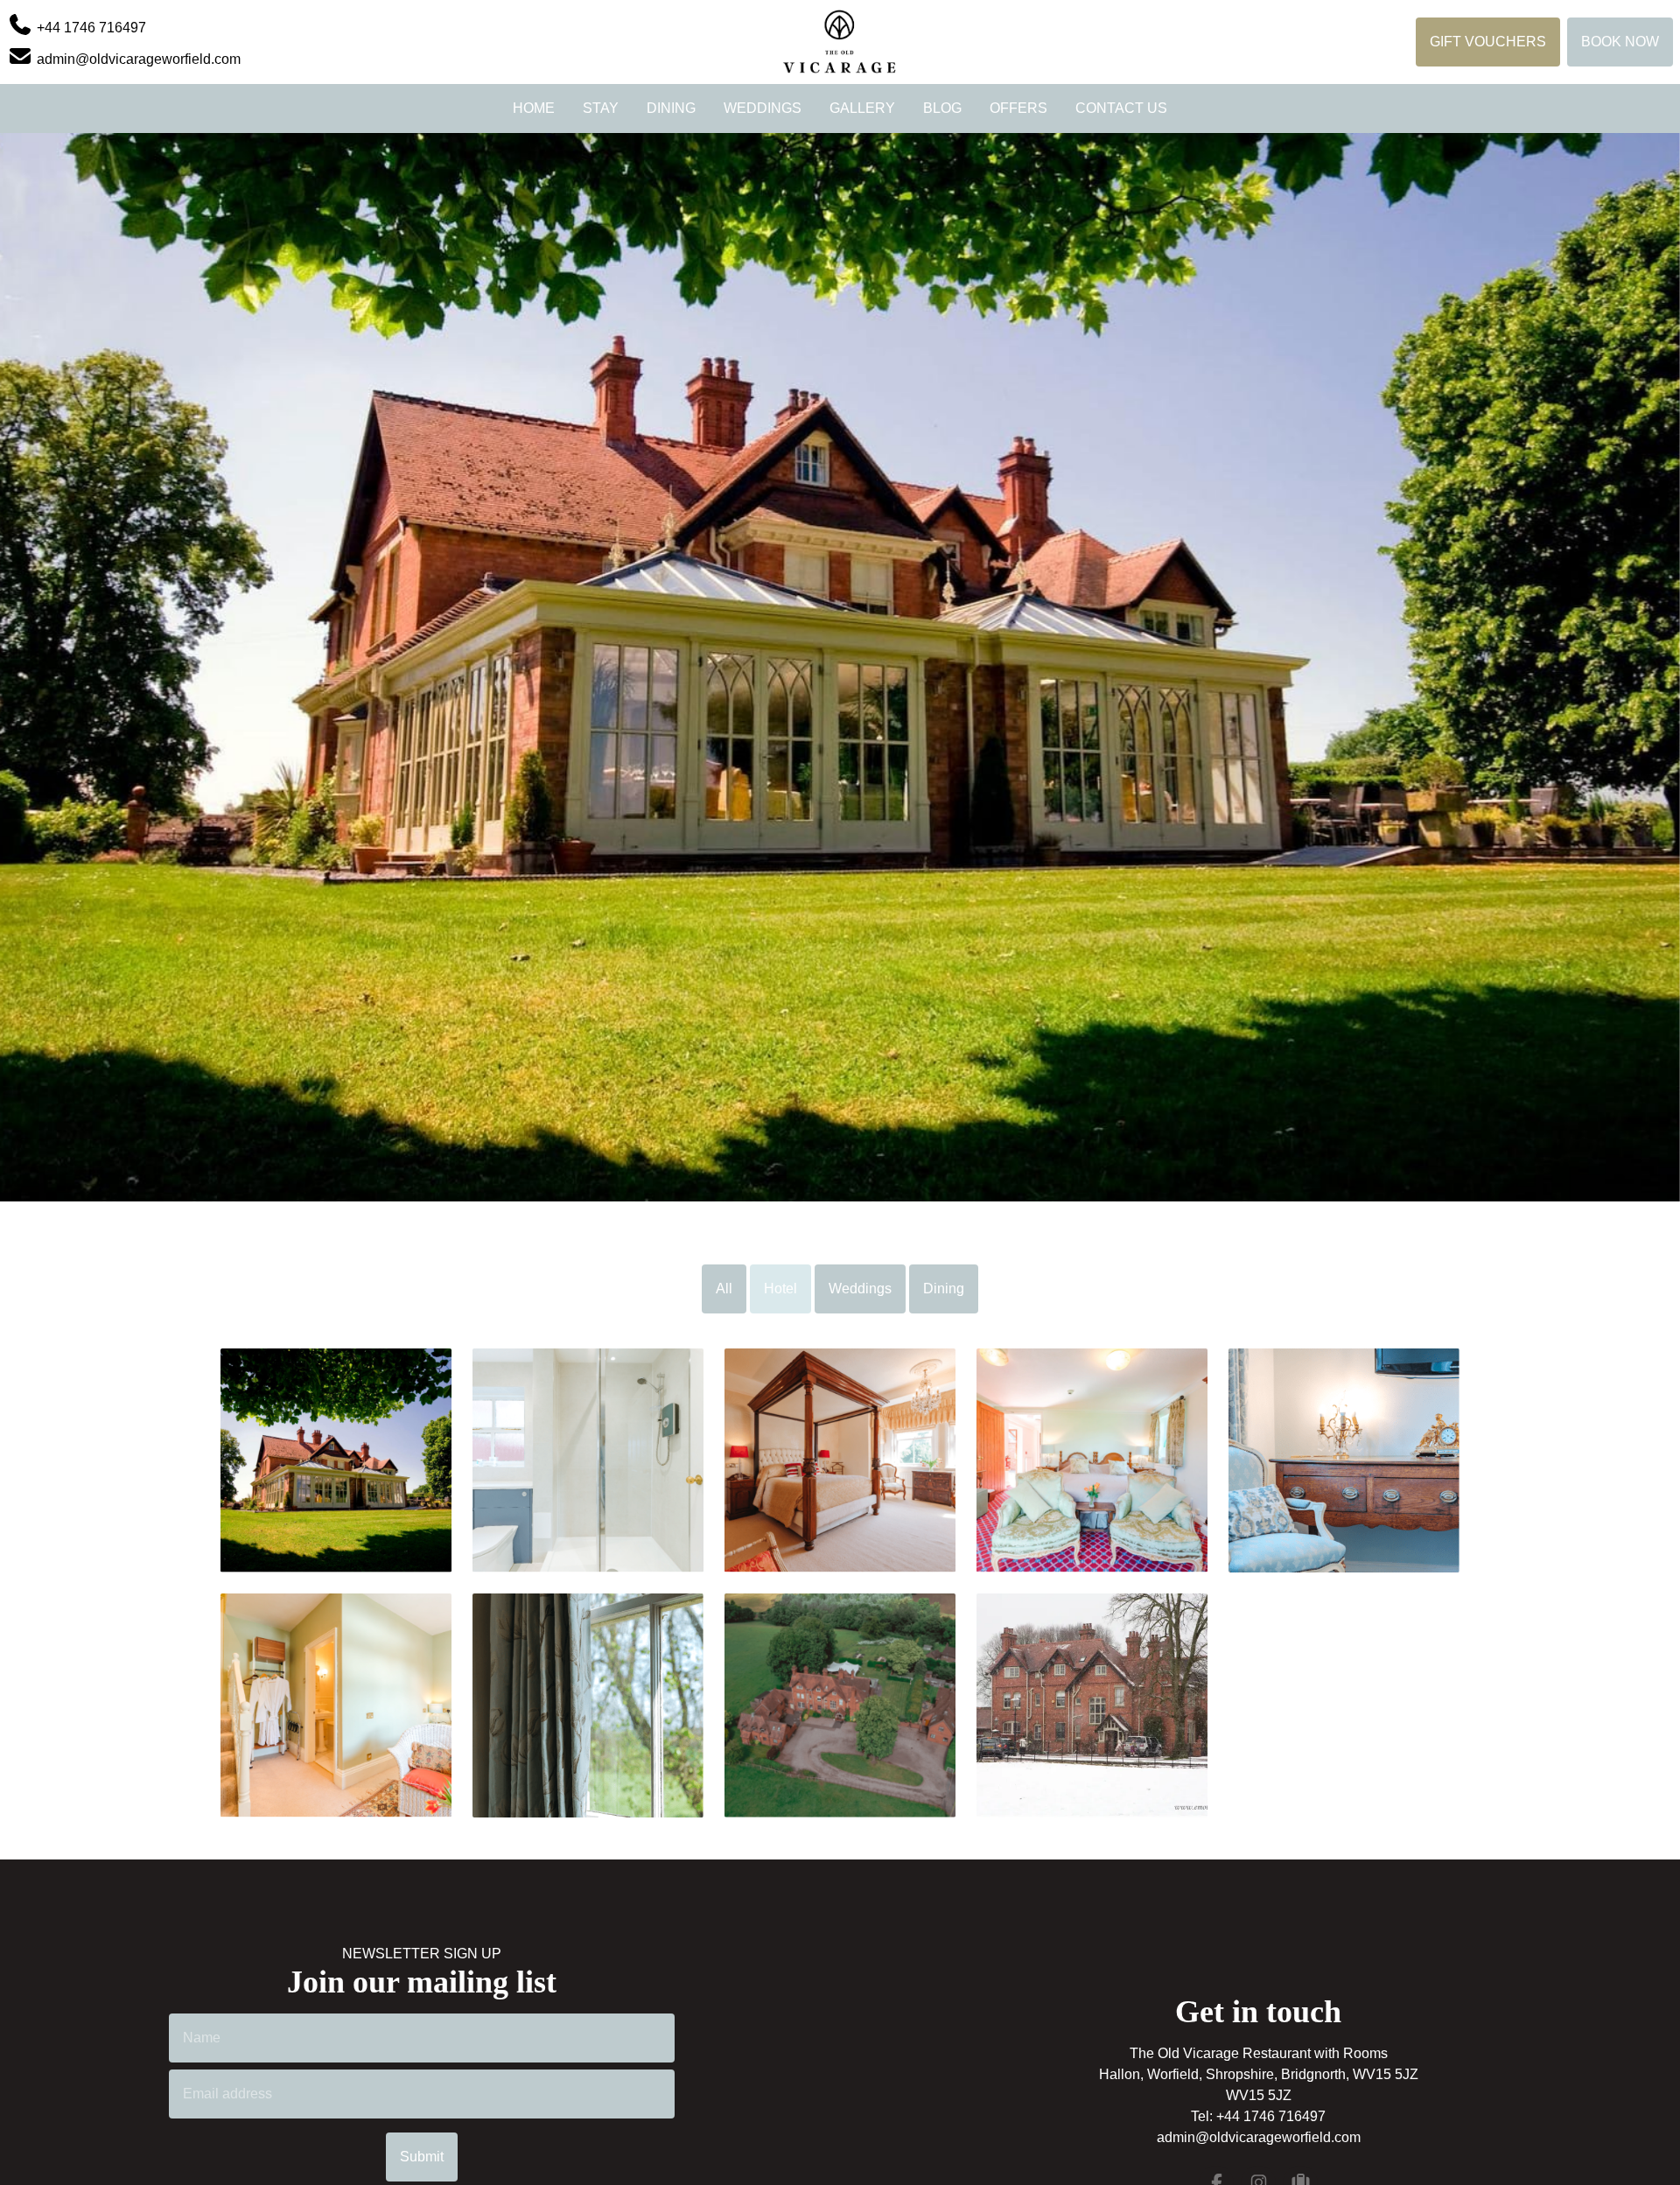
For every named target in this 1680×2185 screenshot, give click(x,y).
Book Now (1620, 42)
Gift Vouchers (1488, 42)
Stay (601, 108)
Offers (1018, 108)
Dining (671, 108)
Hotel (780, 1289)
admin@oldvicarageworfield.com (1259, 2137)
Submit (422, 2157)
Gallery (862, 108)
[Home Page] (840, 42)
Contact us (1121, 108)
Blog (942, 108)
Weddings (763, 108)
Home (534, 108)
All (724, 1289)
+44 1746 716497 (1271, 2116)
